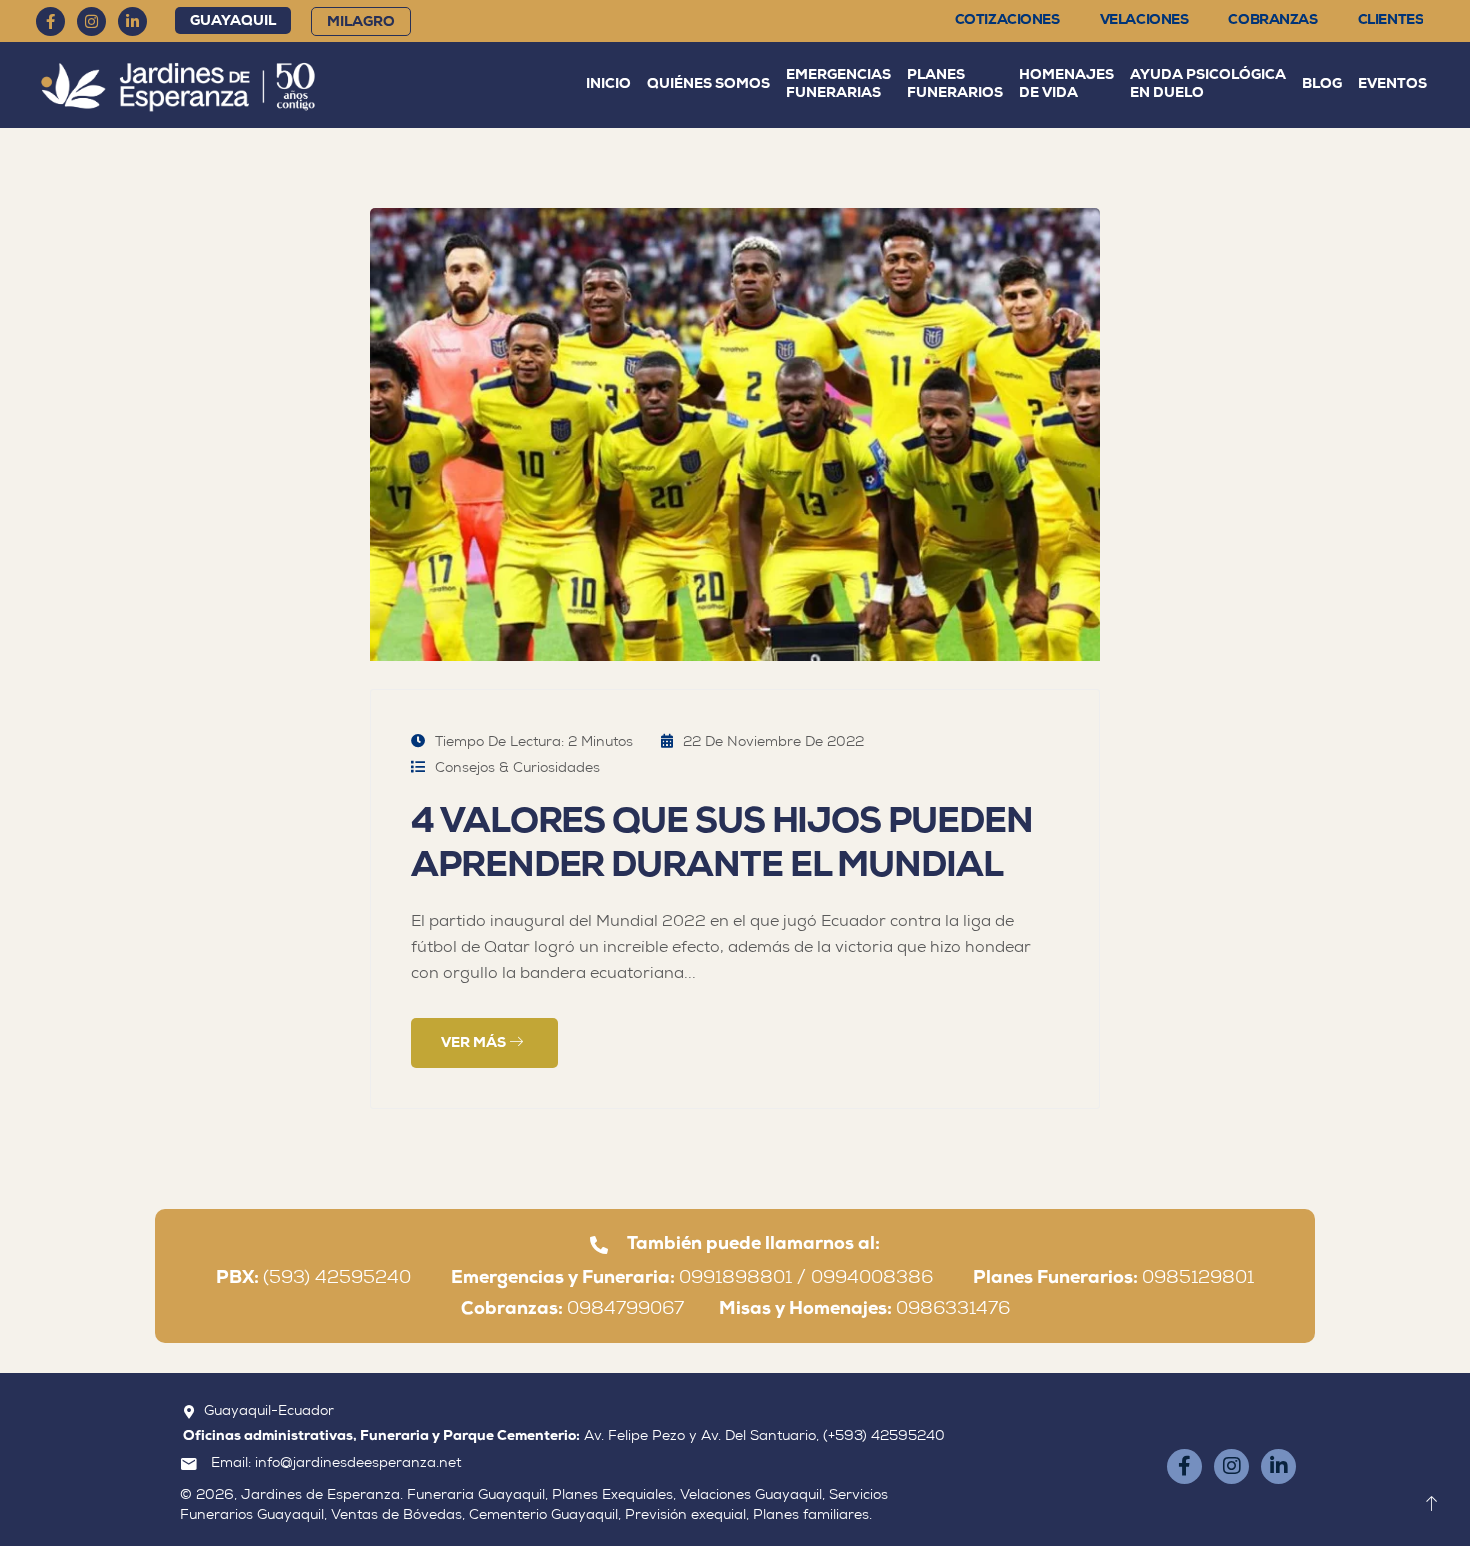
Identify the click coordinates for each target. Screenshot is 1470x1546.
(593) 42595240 (331, 1279)
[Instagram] (91, 21)
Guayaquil (233, 21)
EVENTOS (1392, 84)
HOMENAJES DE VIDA (1066, 84)
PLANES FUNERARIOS (955, 84)
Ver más (475, 1043)
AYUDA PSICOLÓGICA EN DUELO (1208, 84)
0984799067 (590, 1310)
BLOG (1322, 84)
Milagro (361, 22)
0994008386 (889, 1279)
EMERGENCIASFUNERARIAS (838, 84)
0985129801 (1113, 1279)
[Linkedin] (132, 21)
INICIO (608, 84)
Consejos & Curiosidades (517, 769)
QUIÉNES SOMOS (708, 84)
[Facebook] (50, 21)
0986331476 (864, 1310)
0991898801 (735, 1279)
